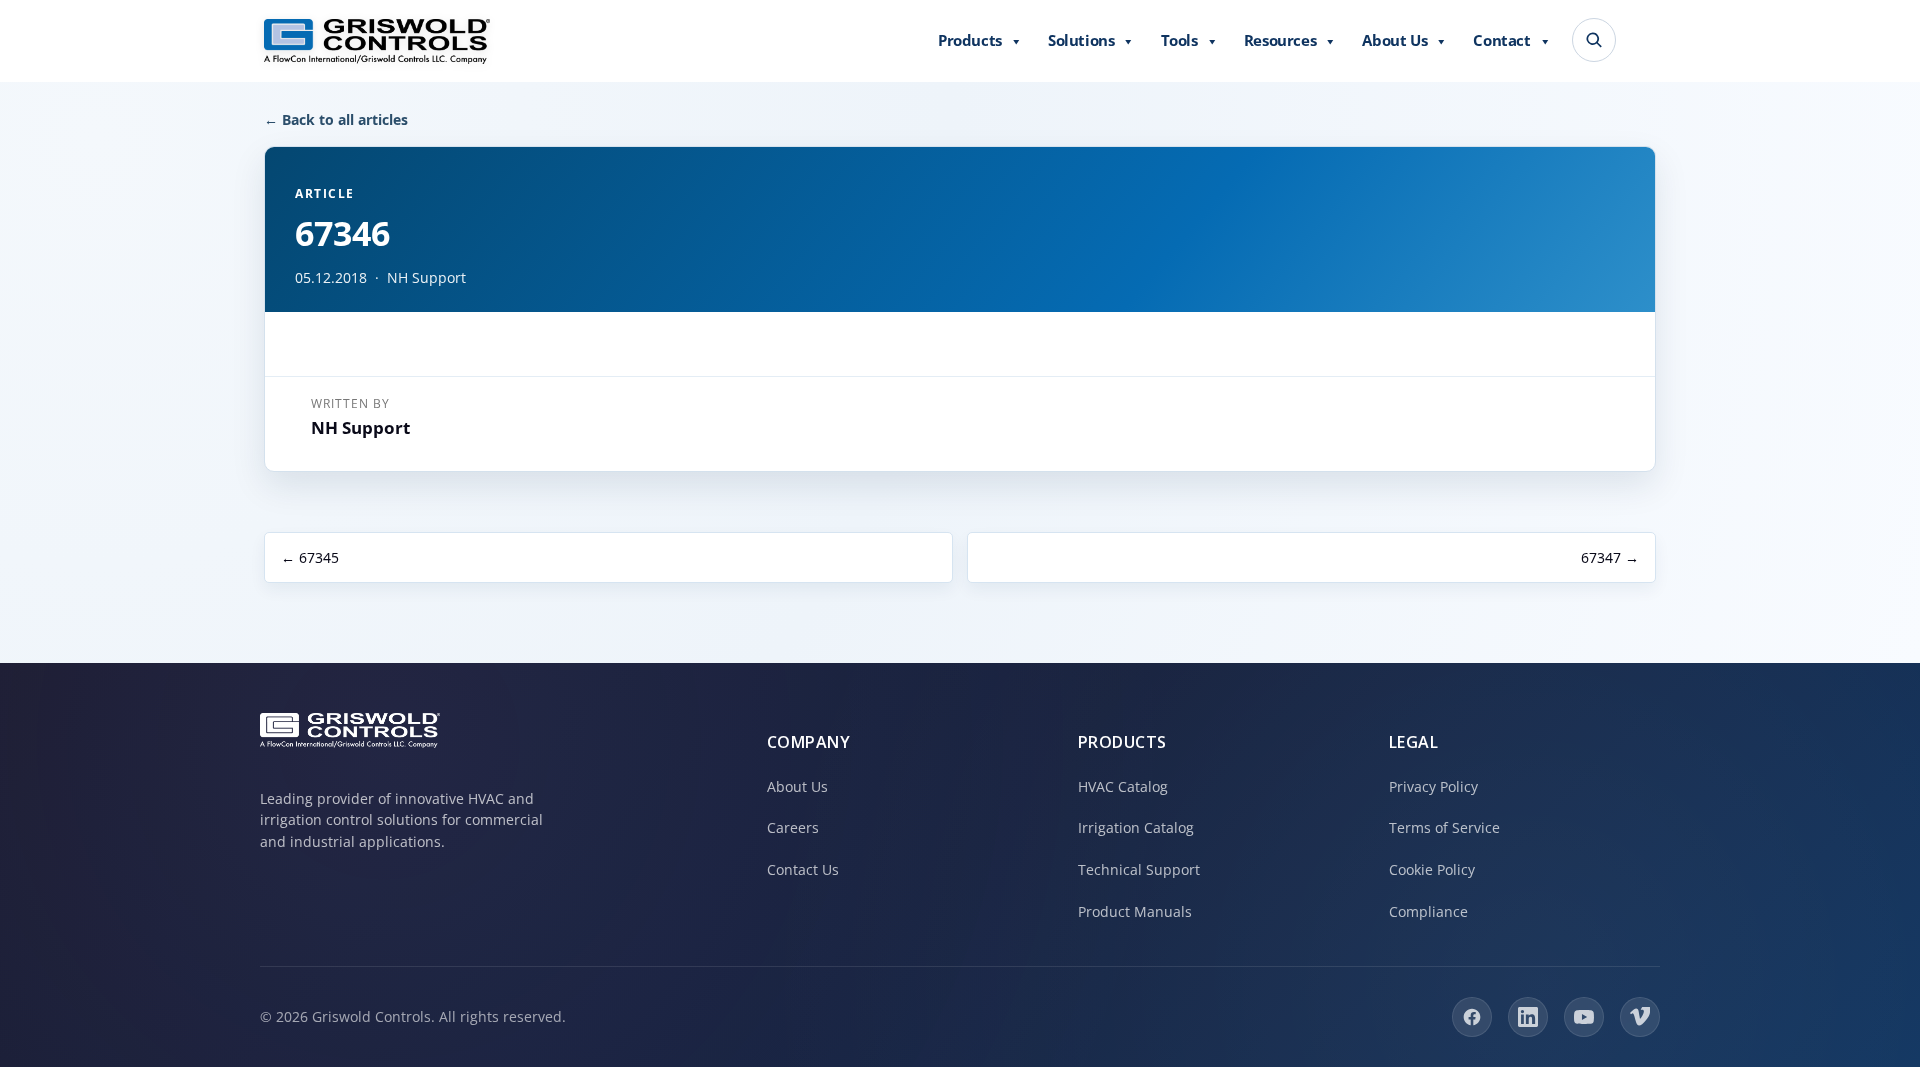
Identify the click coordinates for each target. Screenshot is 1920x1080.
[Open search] (1594, 40)
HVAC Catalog (1123, 786)
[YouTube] (1584, 1017)
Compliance (1428, 911)
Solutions (1081, 40)
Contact (1501, 40)
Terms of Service (1444, 827)
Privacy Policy (1433, 786)
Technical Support (1139, 869)
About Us (1394, 40)
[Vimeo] (1640, 1017)
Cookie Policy (1432, 869)
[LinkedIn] (1528, 1017)
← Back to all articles (336, 119)
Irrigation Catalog (1136, 827)
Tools (1179, 40)
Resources (1280, 40)
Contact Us (803, 869)
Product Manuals (1135, 911)
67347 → (1610, 557)
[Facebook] (1472, 1017)
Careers (793, 827)
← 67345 (310, 557)
